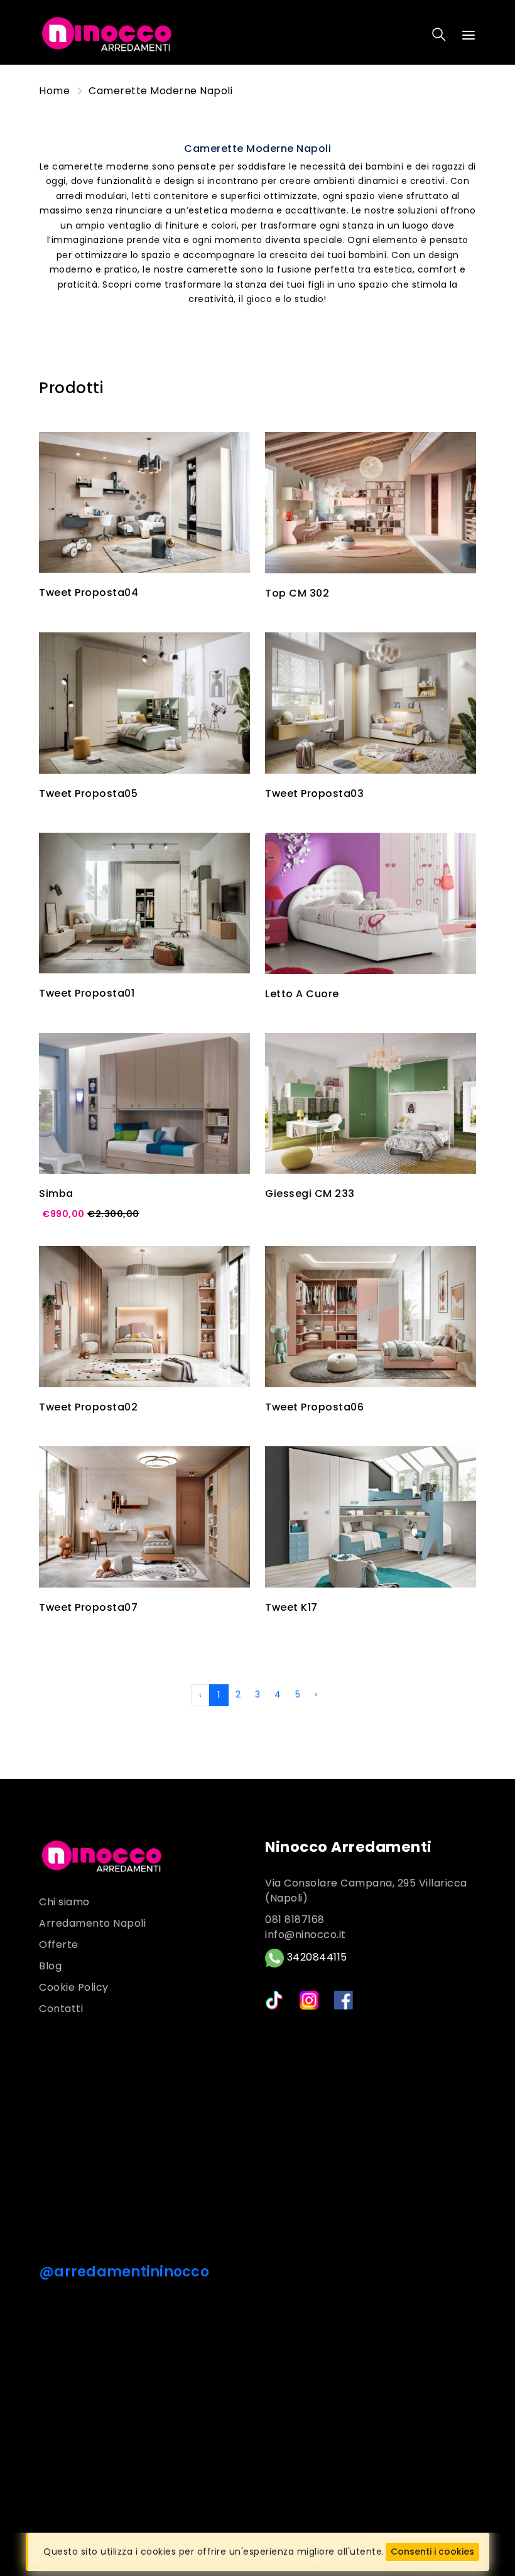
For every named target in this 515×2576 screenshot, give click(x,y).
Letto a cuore (302, 994)
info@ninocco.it (306, 1935)
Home (54, 91)
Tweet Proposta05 (88, 793)
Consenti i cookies (432, 2552)
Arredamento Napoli (92, 1923)
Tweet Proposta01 (87, 993)
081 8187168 (295, 1919)
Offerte (59, 1945)
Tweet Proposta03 (314, 793)
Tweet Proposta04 (89, 593)
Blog (50, 1966)
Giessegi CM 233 (310, 1193)
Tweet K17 (291, 1607)
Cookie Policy (74, 1987)
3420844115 (316, 1958)
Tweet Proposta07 (88, 1607)
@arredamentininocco (124, 2272)
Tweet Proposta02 (88, 1407)
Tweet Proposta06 (314, 1407)
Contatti (61, 2009)
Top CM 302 (297, 593)
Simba (56, 1193)
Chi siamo (64, 1902)
